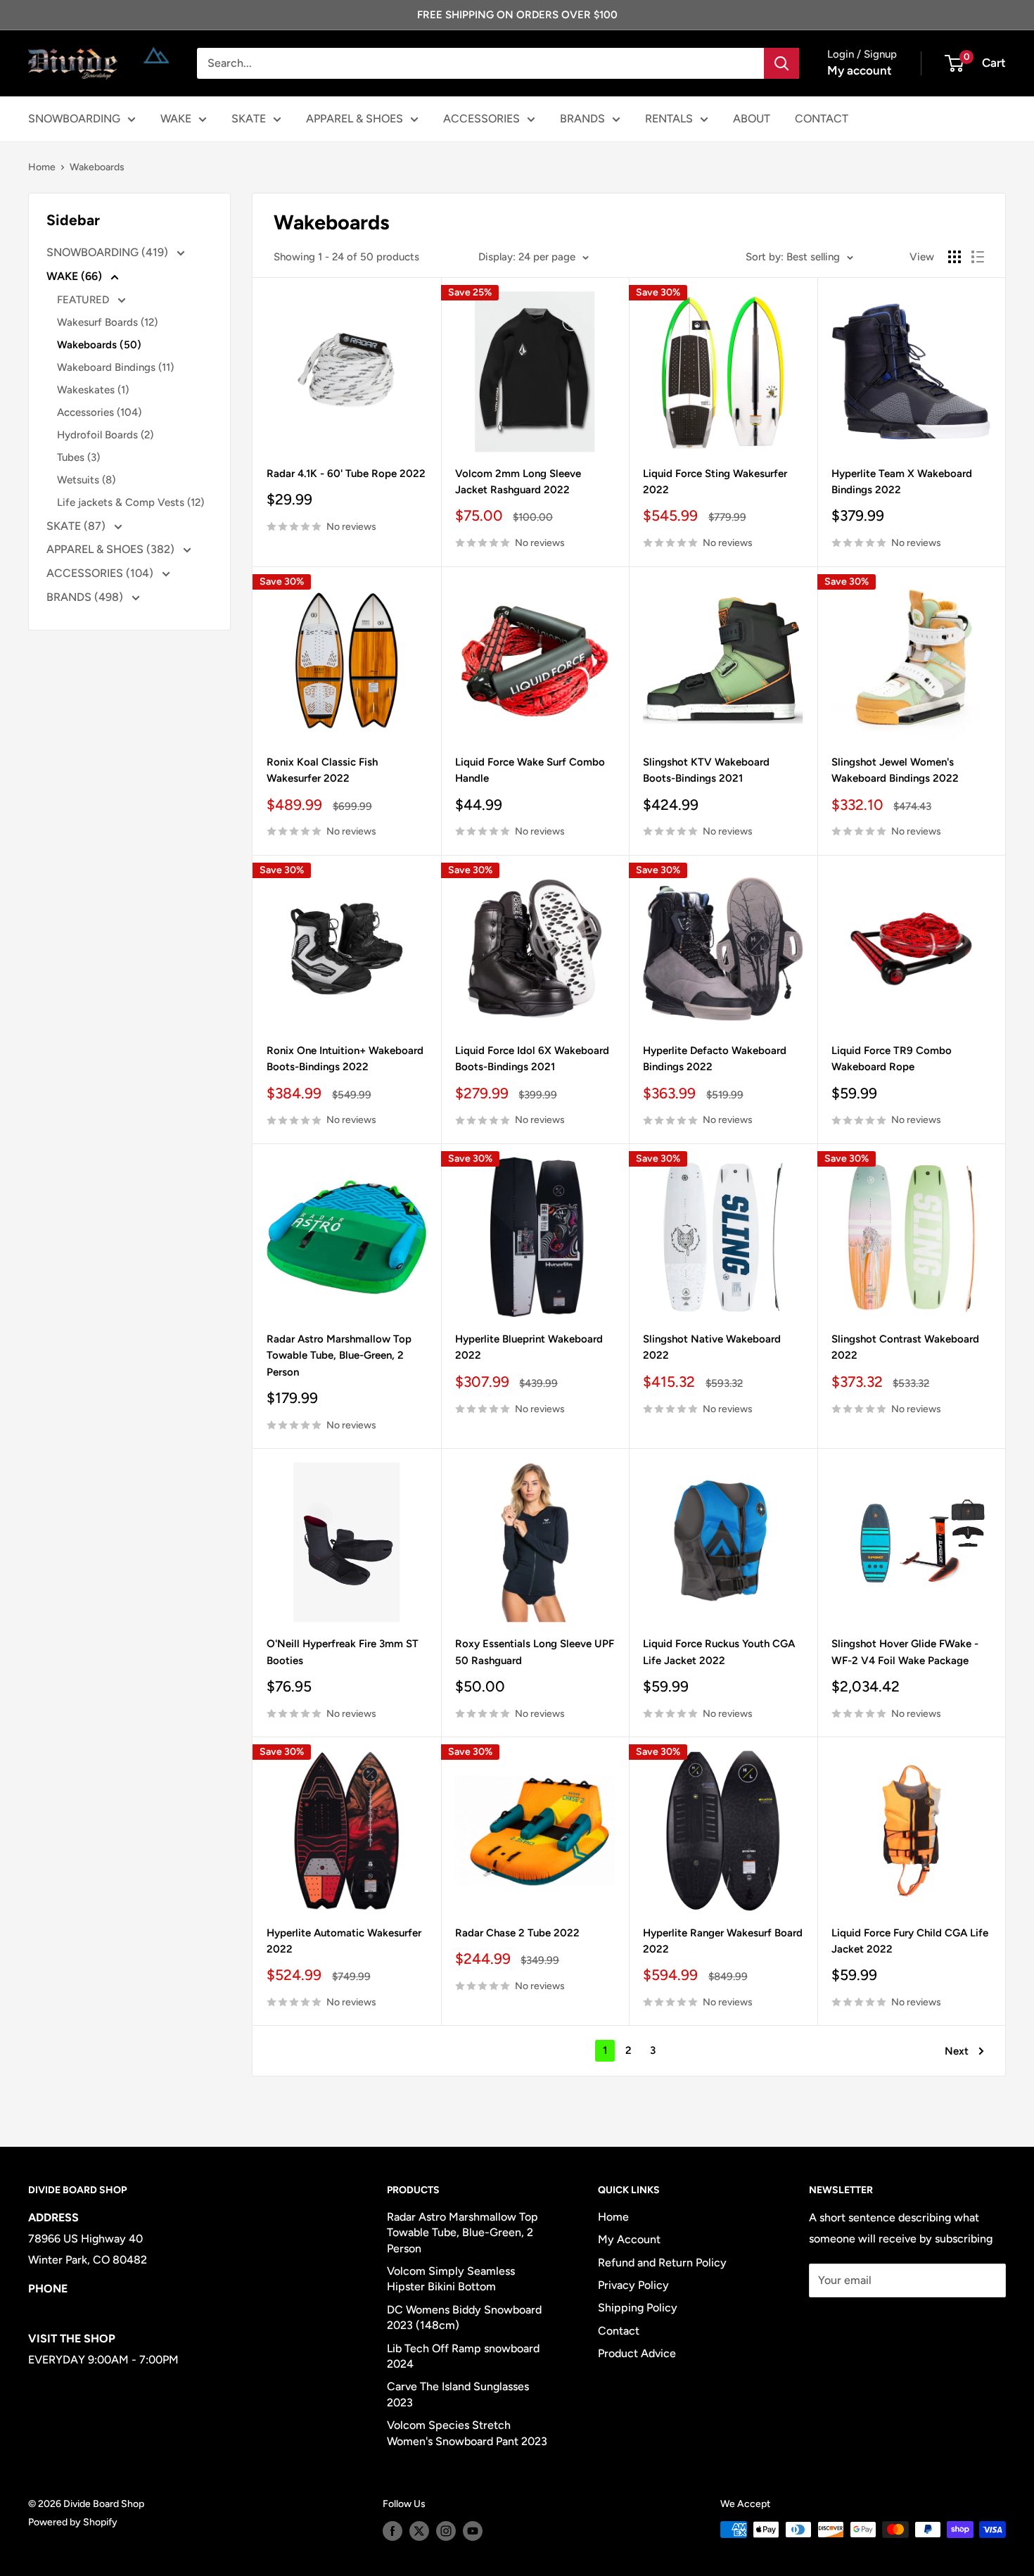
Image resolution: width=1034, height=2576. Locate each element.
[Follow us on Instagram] (446, 2531)
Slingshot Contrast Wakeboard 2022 (905, 1347)
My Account (629, 2239)
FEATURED (84, 300)
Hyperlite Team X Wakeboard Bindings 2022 (902, 482)
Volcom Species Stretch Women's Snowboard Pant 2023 (467, 2433)
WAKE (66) (76, 276)
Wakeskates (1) (93, 390)
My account (860, 70)
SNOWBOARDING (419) (109, 252)
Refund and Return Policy (662, 2263)
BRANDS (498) (86, 597)
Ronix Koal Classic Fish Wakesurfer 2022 (322, 770)
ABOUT (752, 119)
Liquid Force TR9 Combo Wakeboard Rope (892, 1059)
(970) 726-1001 (68, 2310)
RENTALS (669, 119)
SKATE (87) (77, 526)
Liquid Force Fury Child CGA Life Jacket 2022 (910, 1941)
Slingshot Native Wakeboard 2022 (712, 1347)
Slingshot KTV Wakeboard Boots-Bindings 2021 (706, 770)
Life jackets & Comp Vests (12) (130, 502)
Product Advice (637, 2353)
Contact (619, 2331)
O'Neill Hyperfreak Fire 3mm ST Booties (343, 1652)
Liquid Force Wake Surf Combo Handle (530, 770)
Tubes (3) (78, 457)
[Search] (781, 63)
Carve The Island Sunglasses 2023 (458, 2394)
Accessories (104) (99, 412)
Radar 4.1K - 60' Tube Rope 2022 (346, 474)
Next (957, 2051)
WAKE (176, 119)
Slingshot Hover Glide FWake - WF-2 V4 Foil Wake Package (905, 1652)
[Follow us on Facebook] (392, 2531)
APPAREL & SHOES (355, 119)
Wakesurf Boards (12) (107, 322)
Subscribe (855, 2322)
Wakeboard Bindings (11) (115, 367)
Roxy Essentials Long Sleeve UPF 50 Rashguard (535, 1652)
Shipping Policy (638, 2308)
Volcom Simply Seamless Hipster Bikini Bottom (451, 2279)
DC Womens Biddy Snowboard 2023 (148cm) (464, 2317)
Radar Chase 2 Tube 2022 (517, 1933)
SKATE (249, 119)
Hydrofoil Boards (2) (105, 435)
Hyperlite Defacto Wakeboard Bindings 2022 (715, 1059)
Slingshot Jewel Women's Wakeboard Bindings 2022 (895, 770)
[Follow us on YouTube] (473, 2531)
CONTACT (822, 119)
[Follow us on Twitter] (419, 2531)
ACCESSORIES (481, 119)
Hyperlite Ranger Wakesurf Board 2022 (723, 1941)
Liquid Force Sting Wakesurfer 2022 (715, 482)
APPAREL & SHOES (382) (112, 549)
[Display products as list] (978, 257)
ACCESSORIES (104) (101, 573)
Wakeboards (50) (99, 345)
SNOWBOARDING (74, 119)
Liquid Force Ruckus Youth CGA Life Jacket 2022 (719, 1652)
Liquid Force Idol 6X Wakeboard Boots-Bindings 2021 (532, 1059)
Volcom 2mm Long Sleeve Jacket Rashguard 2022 (518, 482)
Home (42, 167)
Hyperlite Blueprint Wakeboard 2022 (529, 1347)
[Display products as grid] (955, 257)
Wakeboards (97, 167)
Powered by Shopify (73, 2522)
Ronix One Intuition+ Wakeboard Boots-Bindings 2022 (345, 1059)
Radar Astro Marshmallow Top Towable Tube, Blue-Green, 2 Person (339, 1356)
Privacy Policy (633, 2285)
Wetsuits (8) (86, 480)
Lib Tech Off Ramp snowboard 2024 (463, 2356)
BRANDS (582, 119)
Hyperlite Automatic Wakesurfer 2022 (344, 1941)
